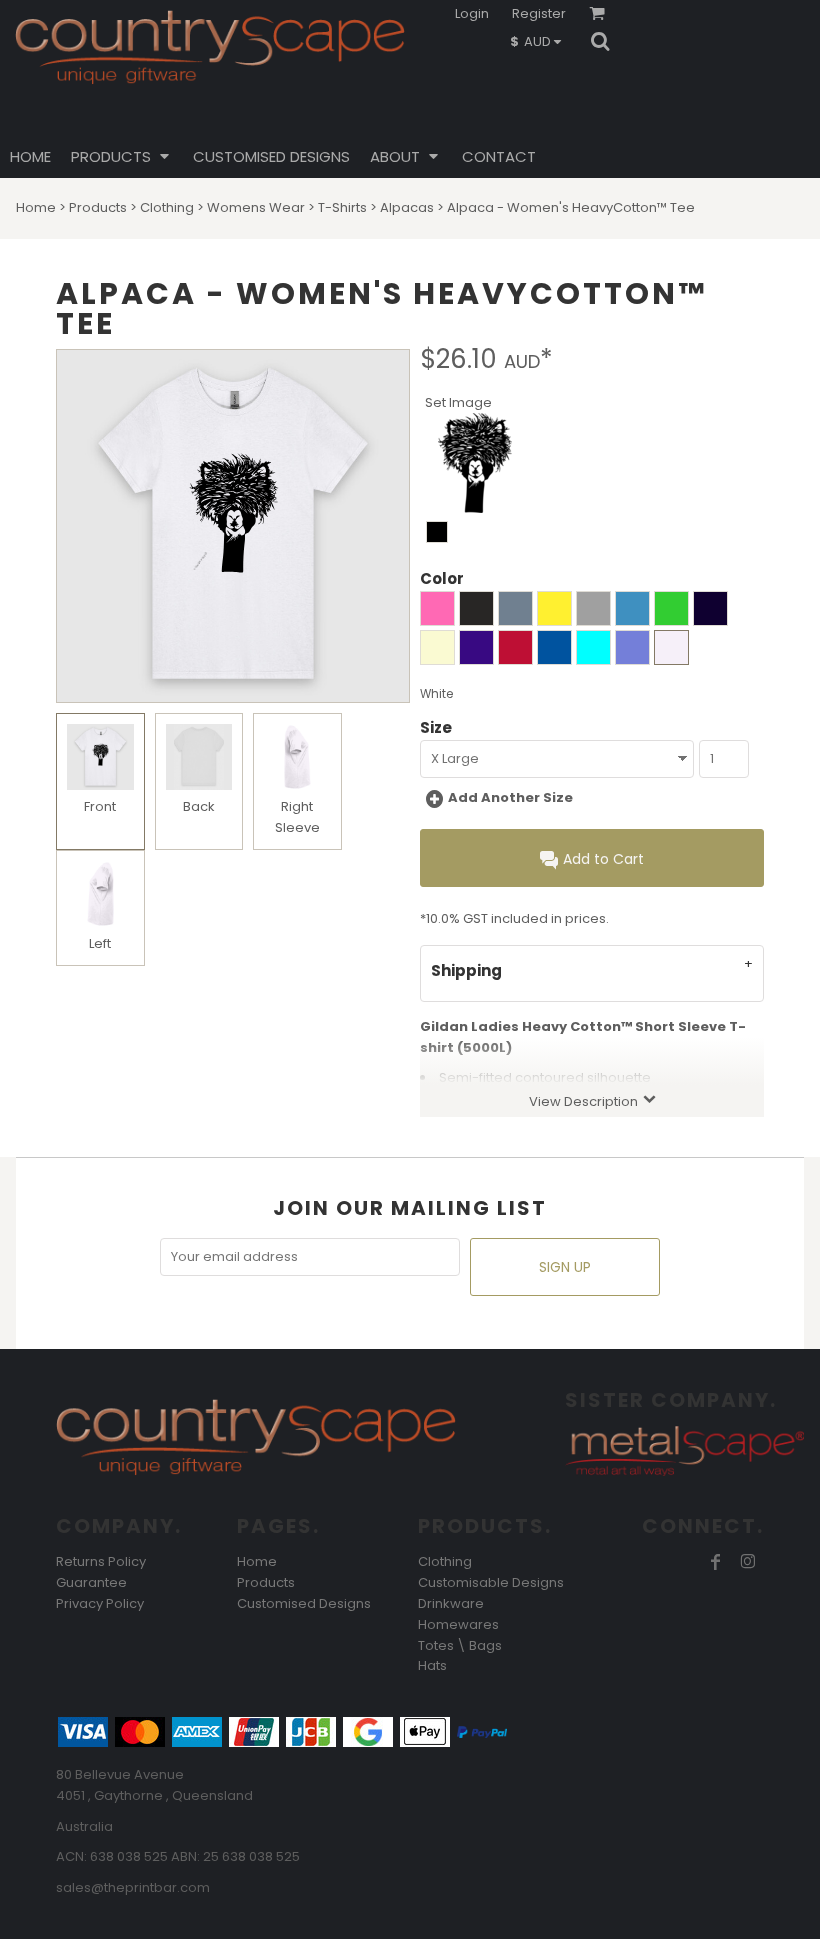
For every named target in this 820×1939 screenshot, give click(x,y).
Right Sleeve (297, 817)
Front (100, 806)
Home (36, 207)
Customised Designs (304, 1603)
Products (98, 207)
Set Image (458, 402)
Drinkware (451, 1603)
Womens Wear (256, 207)
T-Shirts (342, 207)
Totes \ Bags (460, 1645)
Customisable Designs (491, 1582)
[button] (540, 41)
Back (199, 806)
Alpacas (407, 207)
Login (472, 13)
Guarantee (91, 1582)
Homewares (458, 1624)
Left (100, 943)
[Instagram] (748, 1562)
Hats (432, 1665)
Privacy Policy (100, 1603)
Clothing (167, 207)
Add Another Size (510, 797)
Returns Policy (101, 1561)
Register (539, 13)
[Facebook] (716, 1562)
